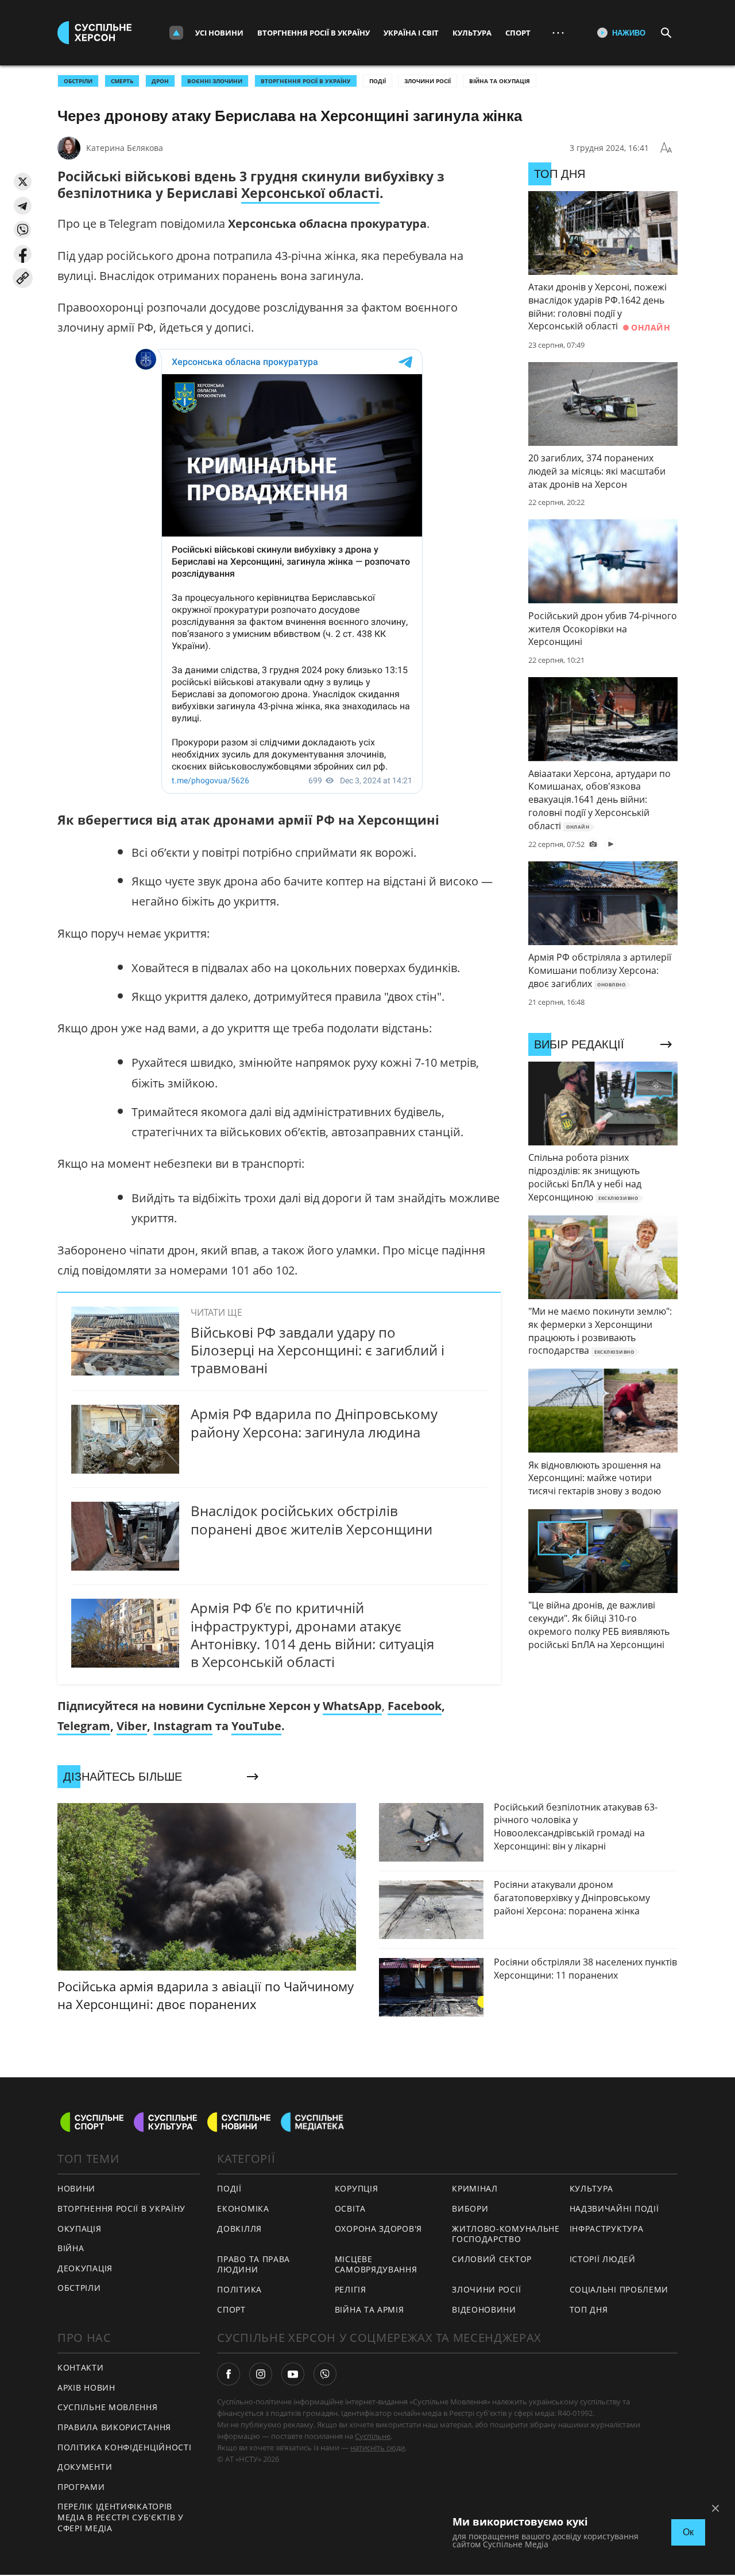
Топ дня (589, 2309)
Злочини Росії (428, 81)
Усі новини (219, 33)
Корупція (357, 2188)
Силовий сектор (492, 2259)
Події (378, 81)
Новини (76, 2188)
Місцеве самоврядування (376, 2264)
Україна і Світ (411, 33)
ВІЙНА (71, 2248)
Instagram (183, 1726)
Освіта (350, 2208)
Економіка (243, 2208)
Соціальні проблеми (619, 2289)
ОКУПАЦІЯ (80, 2229)
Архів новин (86, 2387)
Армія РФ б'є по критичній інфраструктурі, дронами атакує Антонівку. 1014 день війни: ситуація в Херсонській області (312, 1635)
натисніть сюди (378, 2447)
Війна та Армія (370, 2309)
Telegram (84, 1726)
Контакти (81, 2367)
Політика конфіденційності (125, 2447)
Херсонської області (310, 193)
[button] (23, 182)
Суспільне (373, 2436)
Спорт (518, 33)
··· (558, 32)
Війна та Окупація (500, 81)
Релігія (351, 2289)
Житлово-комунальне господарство (506, 2234)
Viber (132, 1726)
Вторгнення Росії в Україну (314, 33)
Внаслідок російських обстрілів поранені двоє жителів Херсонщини (312, 1520)
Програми (81, 2487)
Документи (85, 2467)
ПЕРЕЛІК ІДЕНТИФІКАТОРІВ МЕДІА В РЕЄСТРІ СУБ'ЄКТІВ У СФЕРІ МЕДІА (121, 2517)
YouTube (256, 1726)
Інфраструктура (607, 2229)
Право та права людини (254, 2264)
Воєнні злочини (215, 81)
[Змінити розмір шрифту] (666, 148)
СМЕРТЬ (122, 81)
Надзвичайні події (614, 2208)
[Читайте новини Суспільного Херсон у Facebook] (229, 2374)
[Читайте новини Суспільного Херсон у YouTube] (293, 2374)
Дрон (160, 81)
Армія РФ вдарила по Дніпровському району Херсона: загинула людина (314, 1423)
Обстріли (78, 81)
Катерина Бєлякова (125, 148)
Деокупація (85, 2268)
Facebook (415, 1706)
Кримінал (475, 2188)
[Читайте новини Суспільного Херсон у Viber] (325, 2374)
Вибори (470, 2208)
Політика (239, 2289)
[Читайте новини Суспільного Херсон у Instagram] (261, 2374)
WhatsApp (352, 1706)
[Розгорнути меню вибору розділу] (176, 33)
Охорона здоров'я (378, 2229)
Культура (472, 33)
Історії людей (603, 2259)
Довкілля (239, 2229)
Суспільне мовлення (108, 2407)
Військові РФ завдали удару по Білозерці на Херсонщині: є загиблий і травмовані (318, 1350)
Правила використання (114, 2427)
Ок (688, 2532)
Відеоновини (484, 2309)
